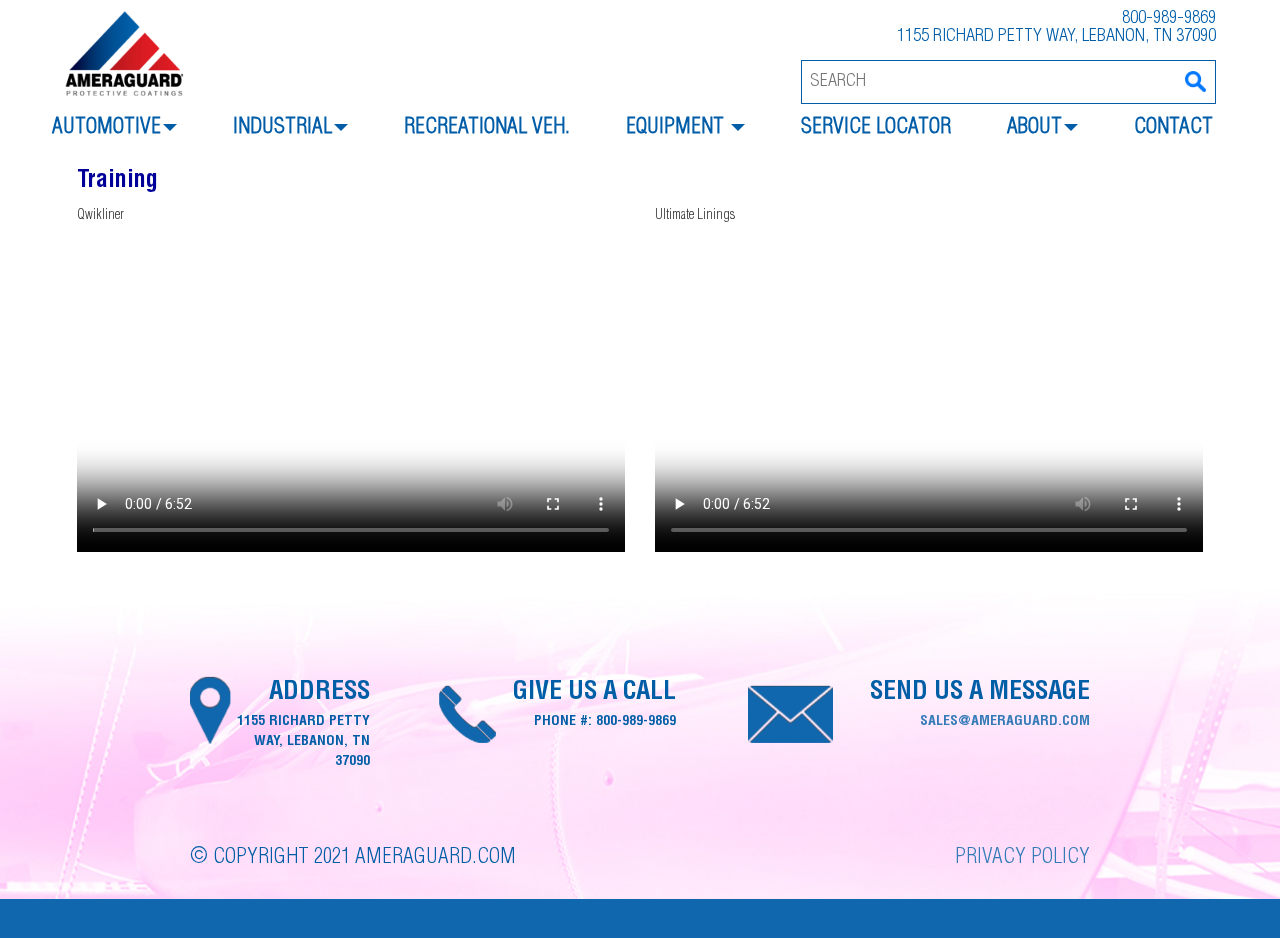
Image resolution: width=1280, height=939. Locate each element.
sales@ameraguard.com (1005, 722)
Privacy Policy (1022, 858)
